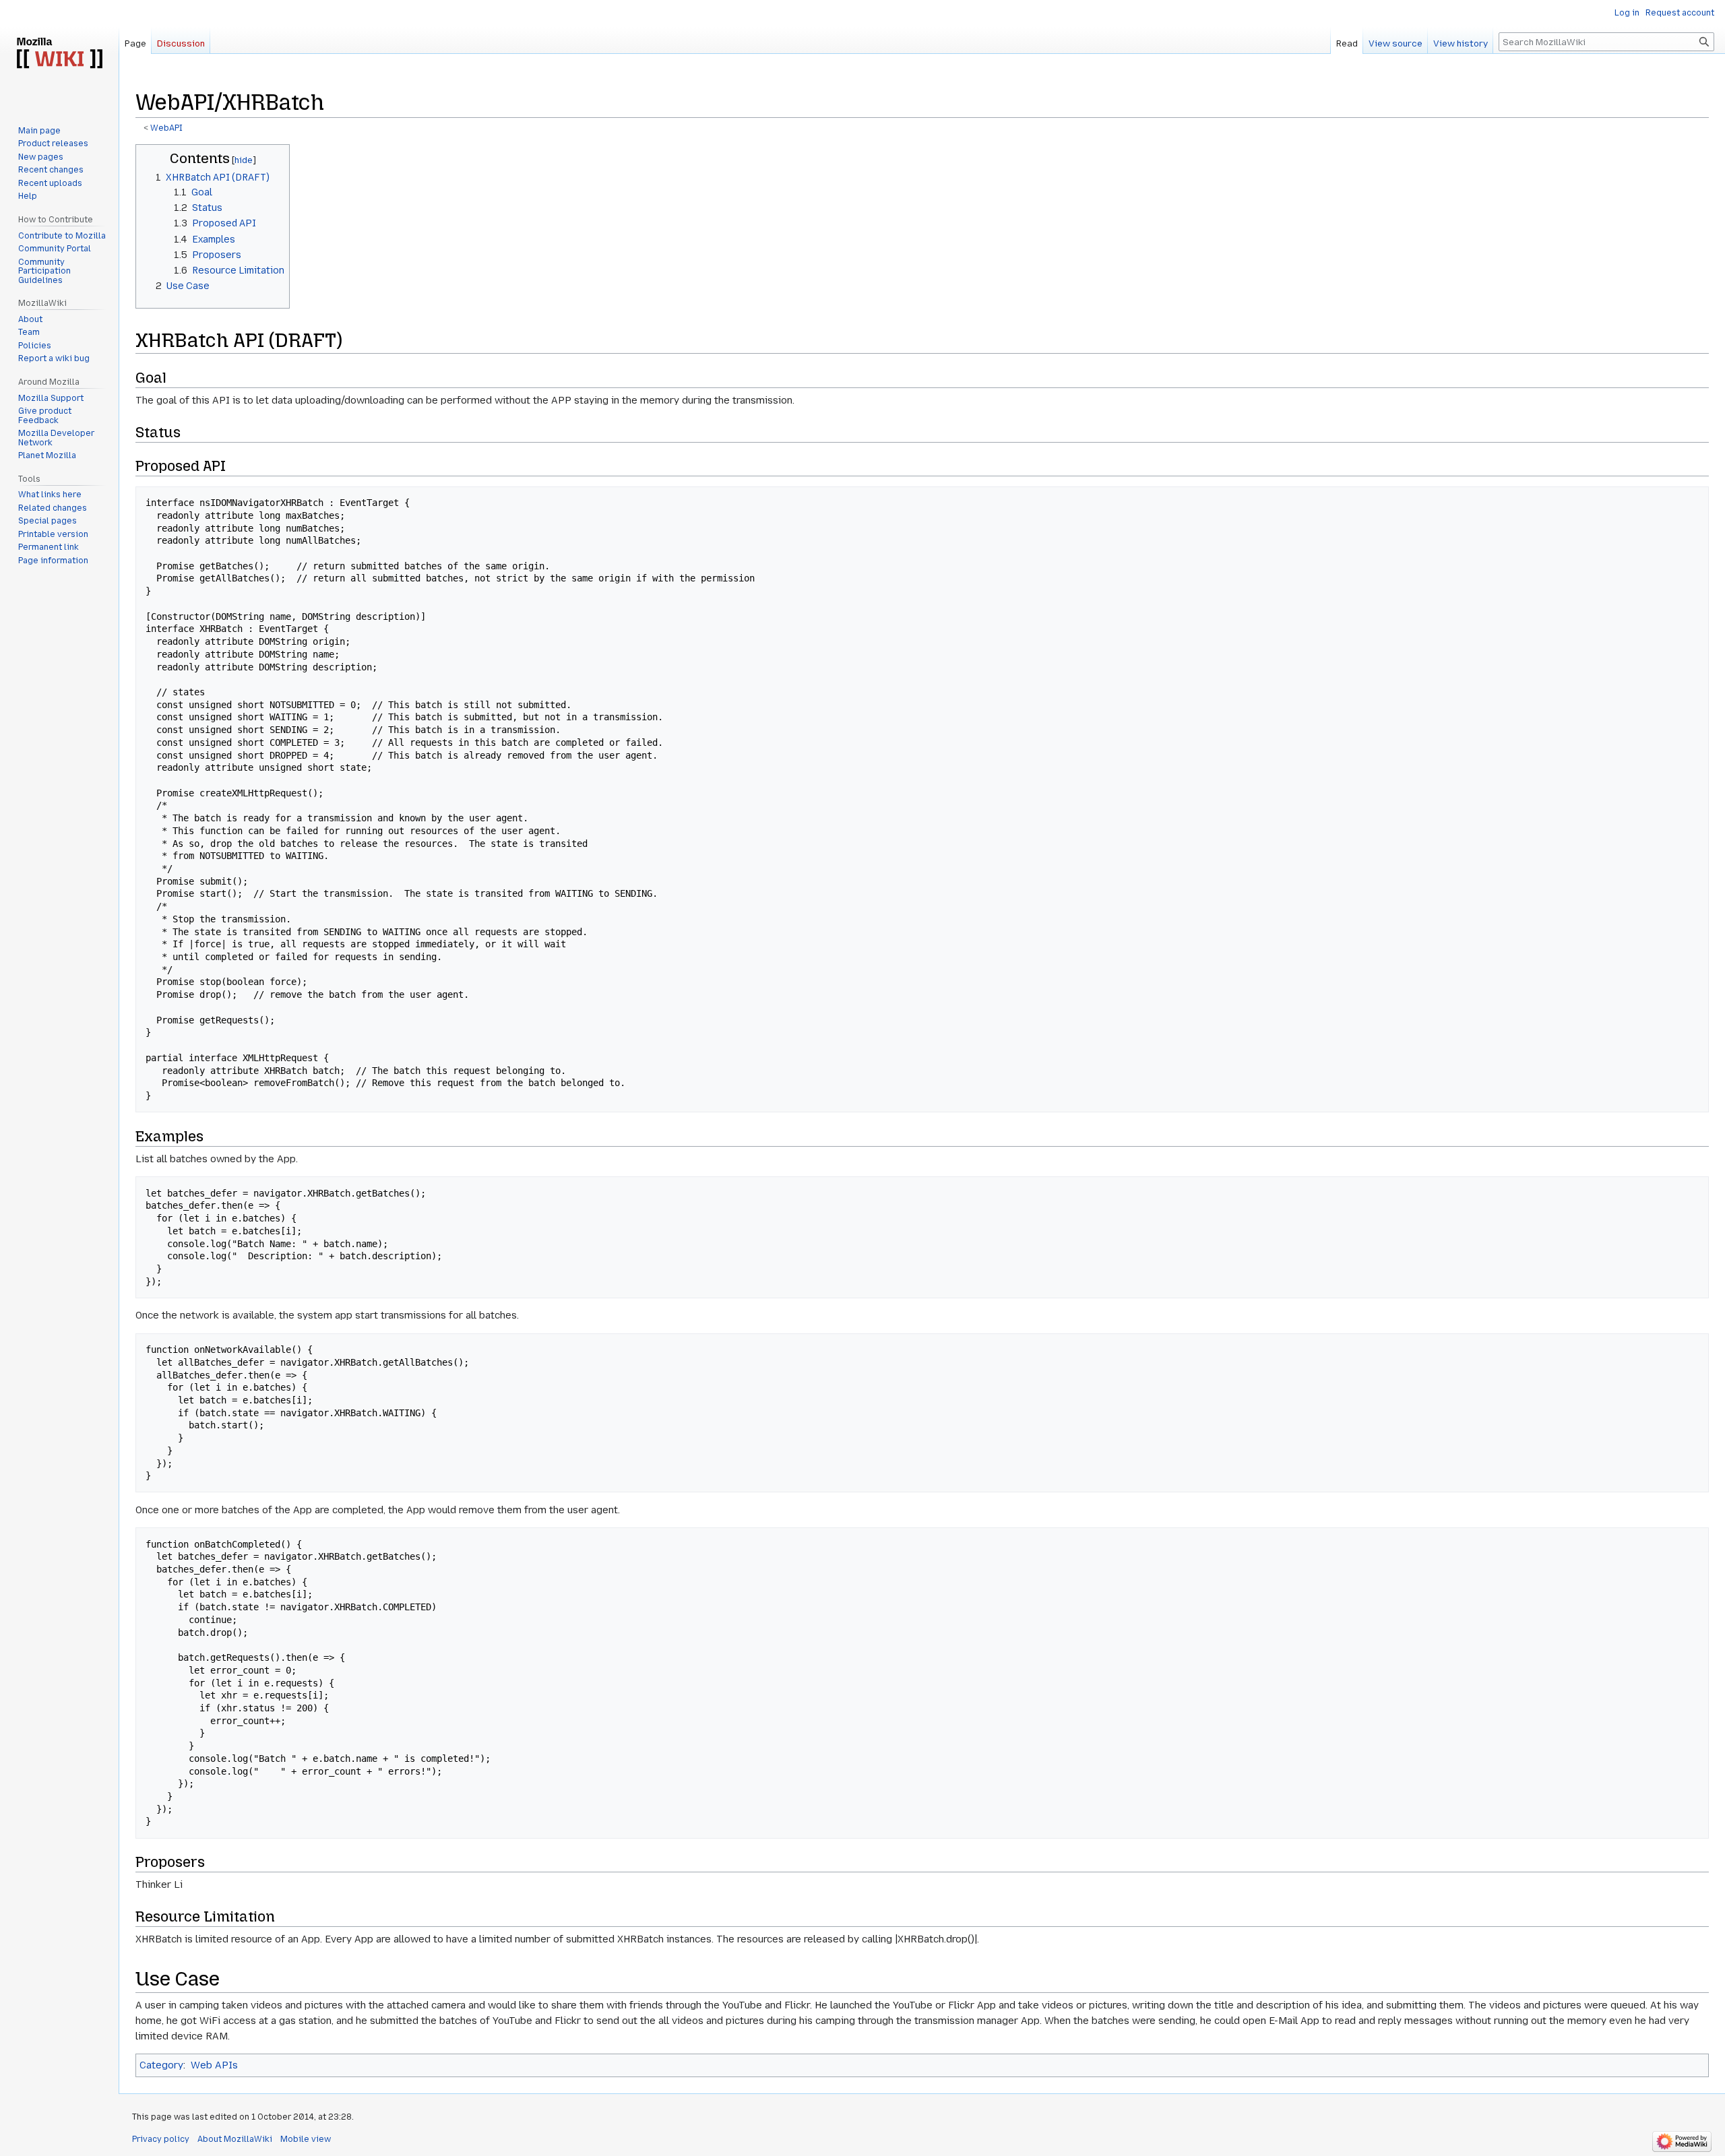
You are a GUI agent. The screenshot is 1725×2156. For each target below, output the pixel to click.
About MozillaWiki (235, 2139)
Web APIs (214, 2065)
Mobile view (306, 2139)
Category (161, 2065)
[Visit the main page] (59, 54)
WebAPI (166, 128)
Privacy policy (161, 2139)
